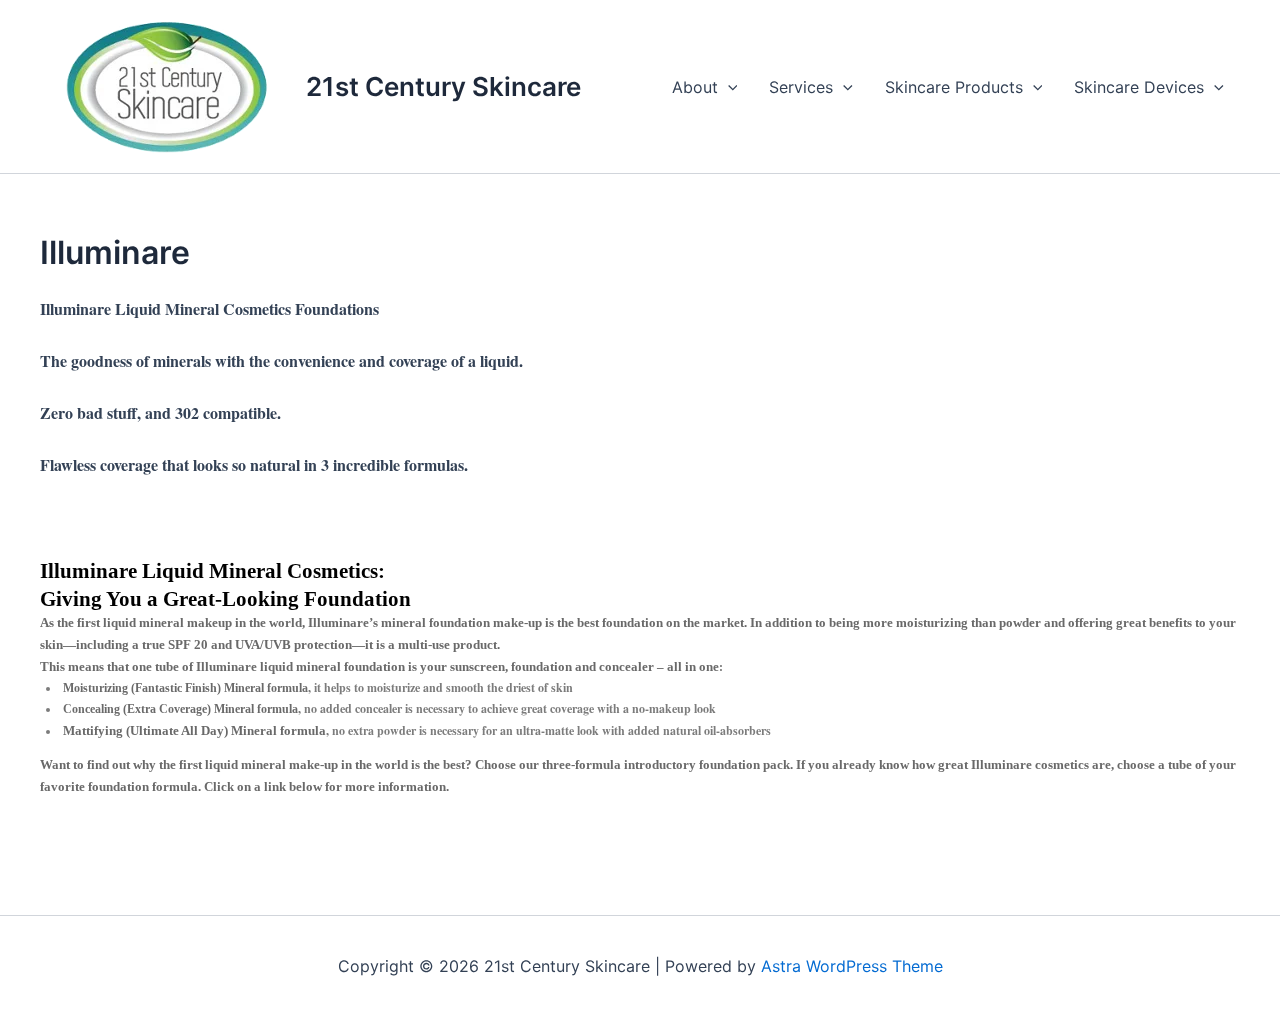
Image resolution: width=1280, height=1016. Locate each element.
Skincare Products (954, 87)
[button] (728, 87)
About (695, 87)
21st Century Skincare (443, 86)
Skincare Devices (1139, 87)
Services (801, 87)
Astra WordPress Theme (852, 966)
